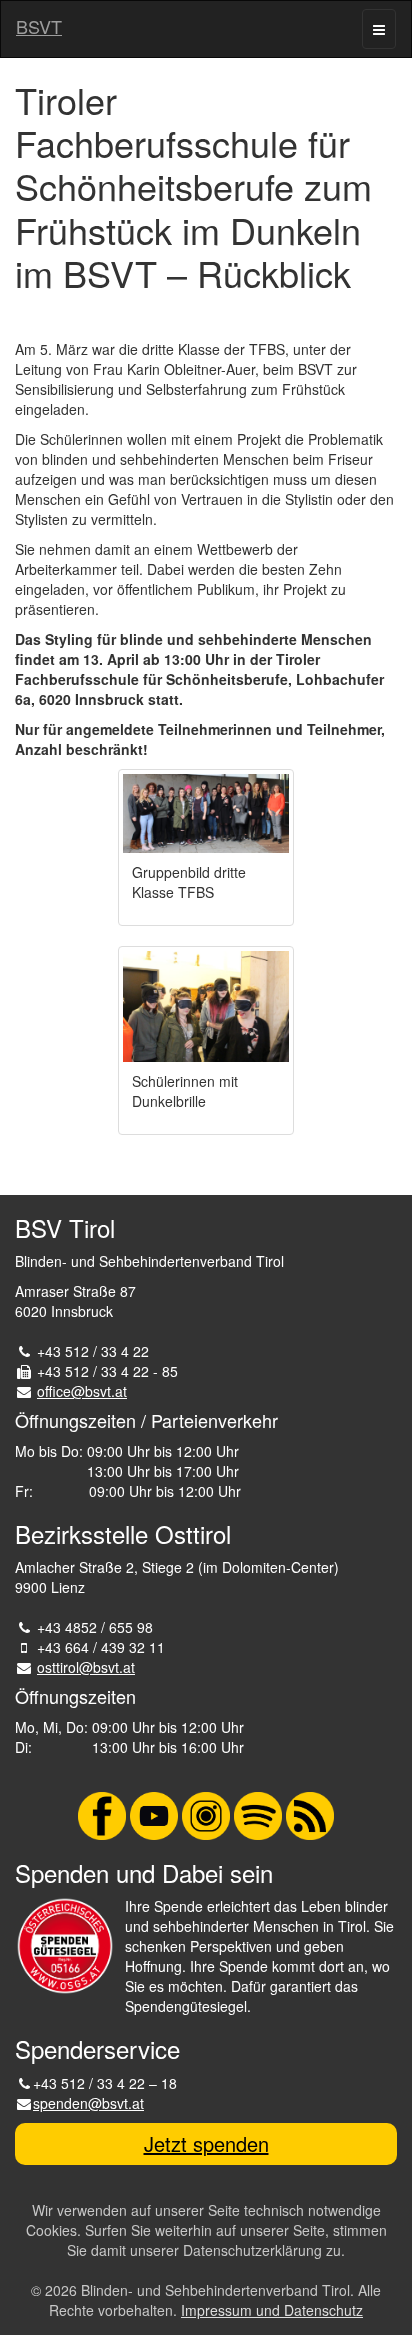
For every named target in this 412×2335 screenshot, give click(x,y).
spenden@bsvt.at (88, 2103)
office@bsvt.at (82, 1391)
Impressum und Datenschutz (272, 2310)
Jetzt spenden (206, 2143)
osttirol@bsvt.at (86, 1667)
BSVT (39, 26)
